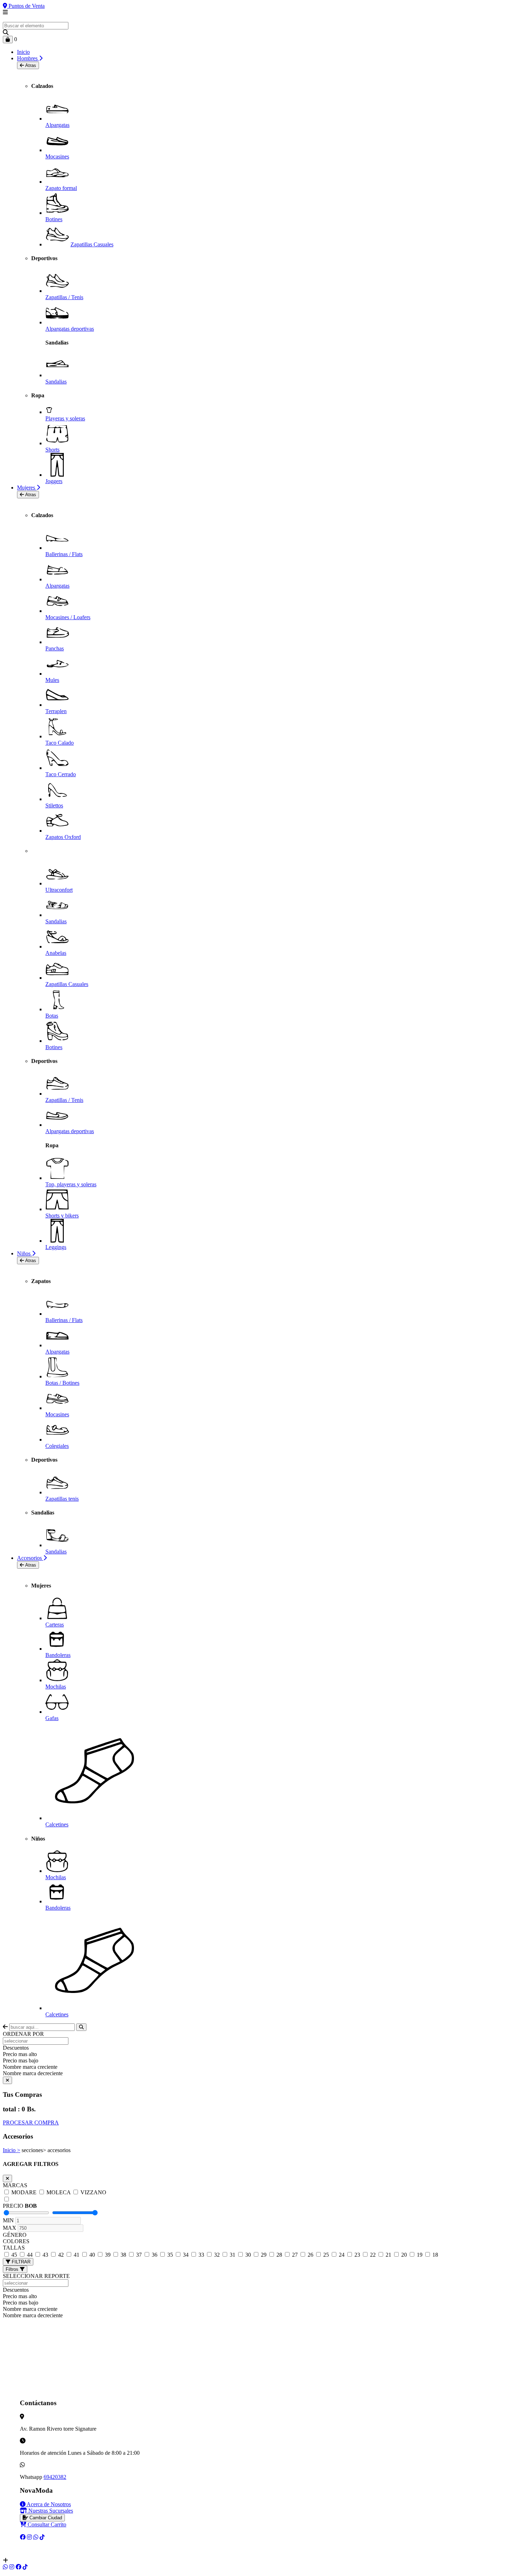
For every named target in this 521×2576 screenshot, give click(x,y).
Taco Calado (60, 743)
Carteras (55, 1625)
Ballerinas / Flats (64, 554)
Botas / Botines (62, 1383)
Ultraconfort (59, 890)
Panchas (55, 648)
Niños (24, 1253)
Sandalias (56, 382)
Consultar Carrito (46, 2524)
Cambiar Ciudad (45, 2518)
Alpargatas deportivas (70, 329)
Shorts (52, 450)
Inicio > (12, 2150)
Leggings (56, 1247)
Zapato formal (61, 188)
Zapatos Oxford (63, 837)
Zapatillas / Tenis (64, 297)
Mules (52, 680)
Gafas (52, 1718)
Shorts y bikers (62, 1216)
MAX (10, 2228)
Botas (52, 1016)
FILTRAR (20, 2262)
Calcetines (57, 1824)
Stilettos (54, 805)
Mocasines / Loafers (68, 617)
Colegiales (57, 1446)
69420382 (55, 2477)
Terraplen (56, 711)
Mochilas (56, 1687)
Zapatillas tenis (62, 1499)
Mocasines (57, 156)
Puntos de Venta (26, 6)
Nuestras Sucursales (50, 2511)
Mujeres (27, 488)
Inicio (23, 52)
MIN (8, 2220)
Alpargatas (57, 125)
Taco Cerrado (61, 774)
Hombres (28, 58)
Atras (30, 65)
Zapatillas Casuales (92, 244)
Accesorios (30, 1558)
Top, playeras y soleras (71, 1184)
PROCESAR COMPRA (31, 2123)
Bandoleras (58, 1655)
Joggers (54, 481)
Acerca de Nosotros (48, 2504)
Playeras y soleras (65, 418)
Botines (54, 219)
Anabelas (56, 953)
